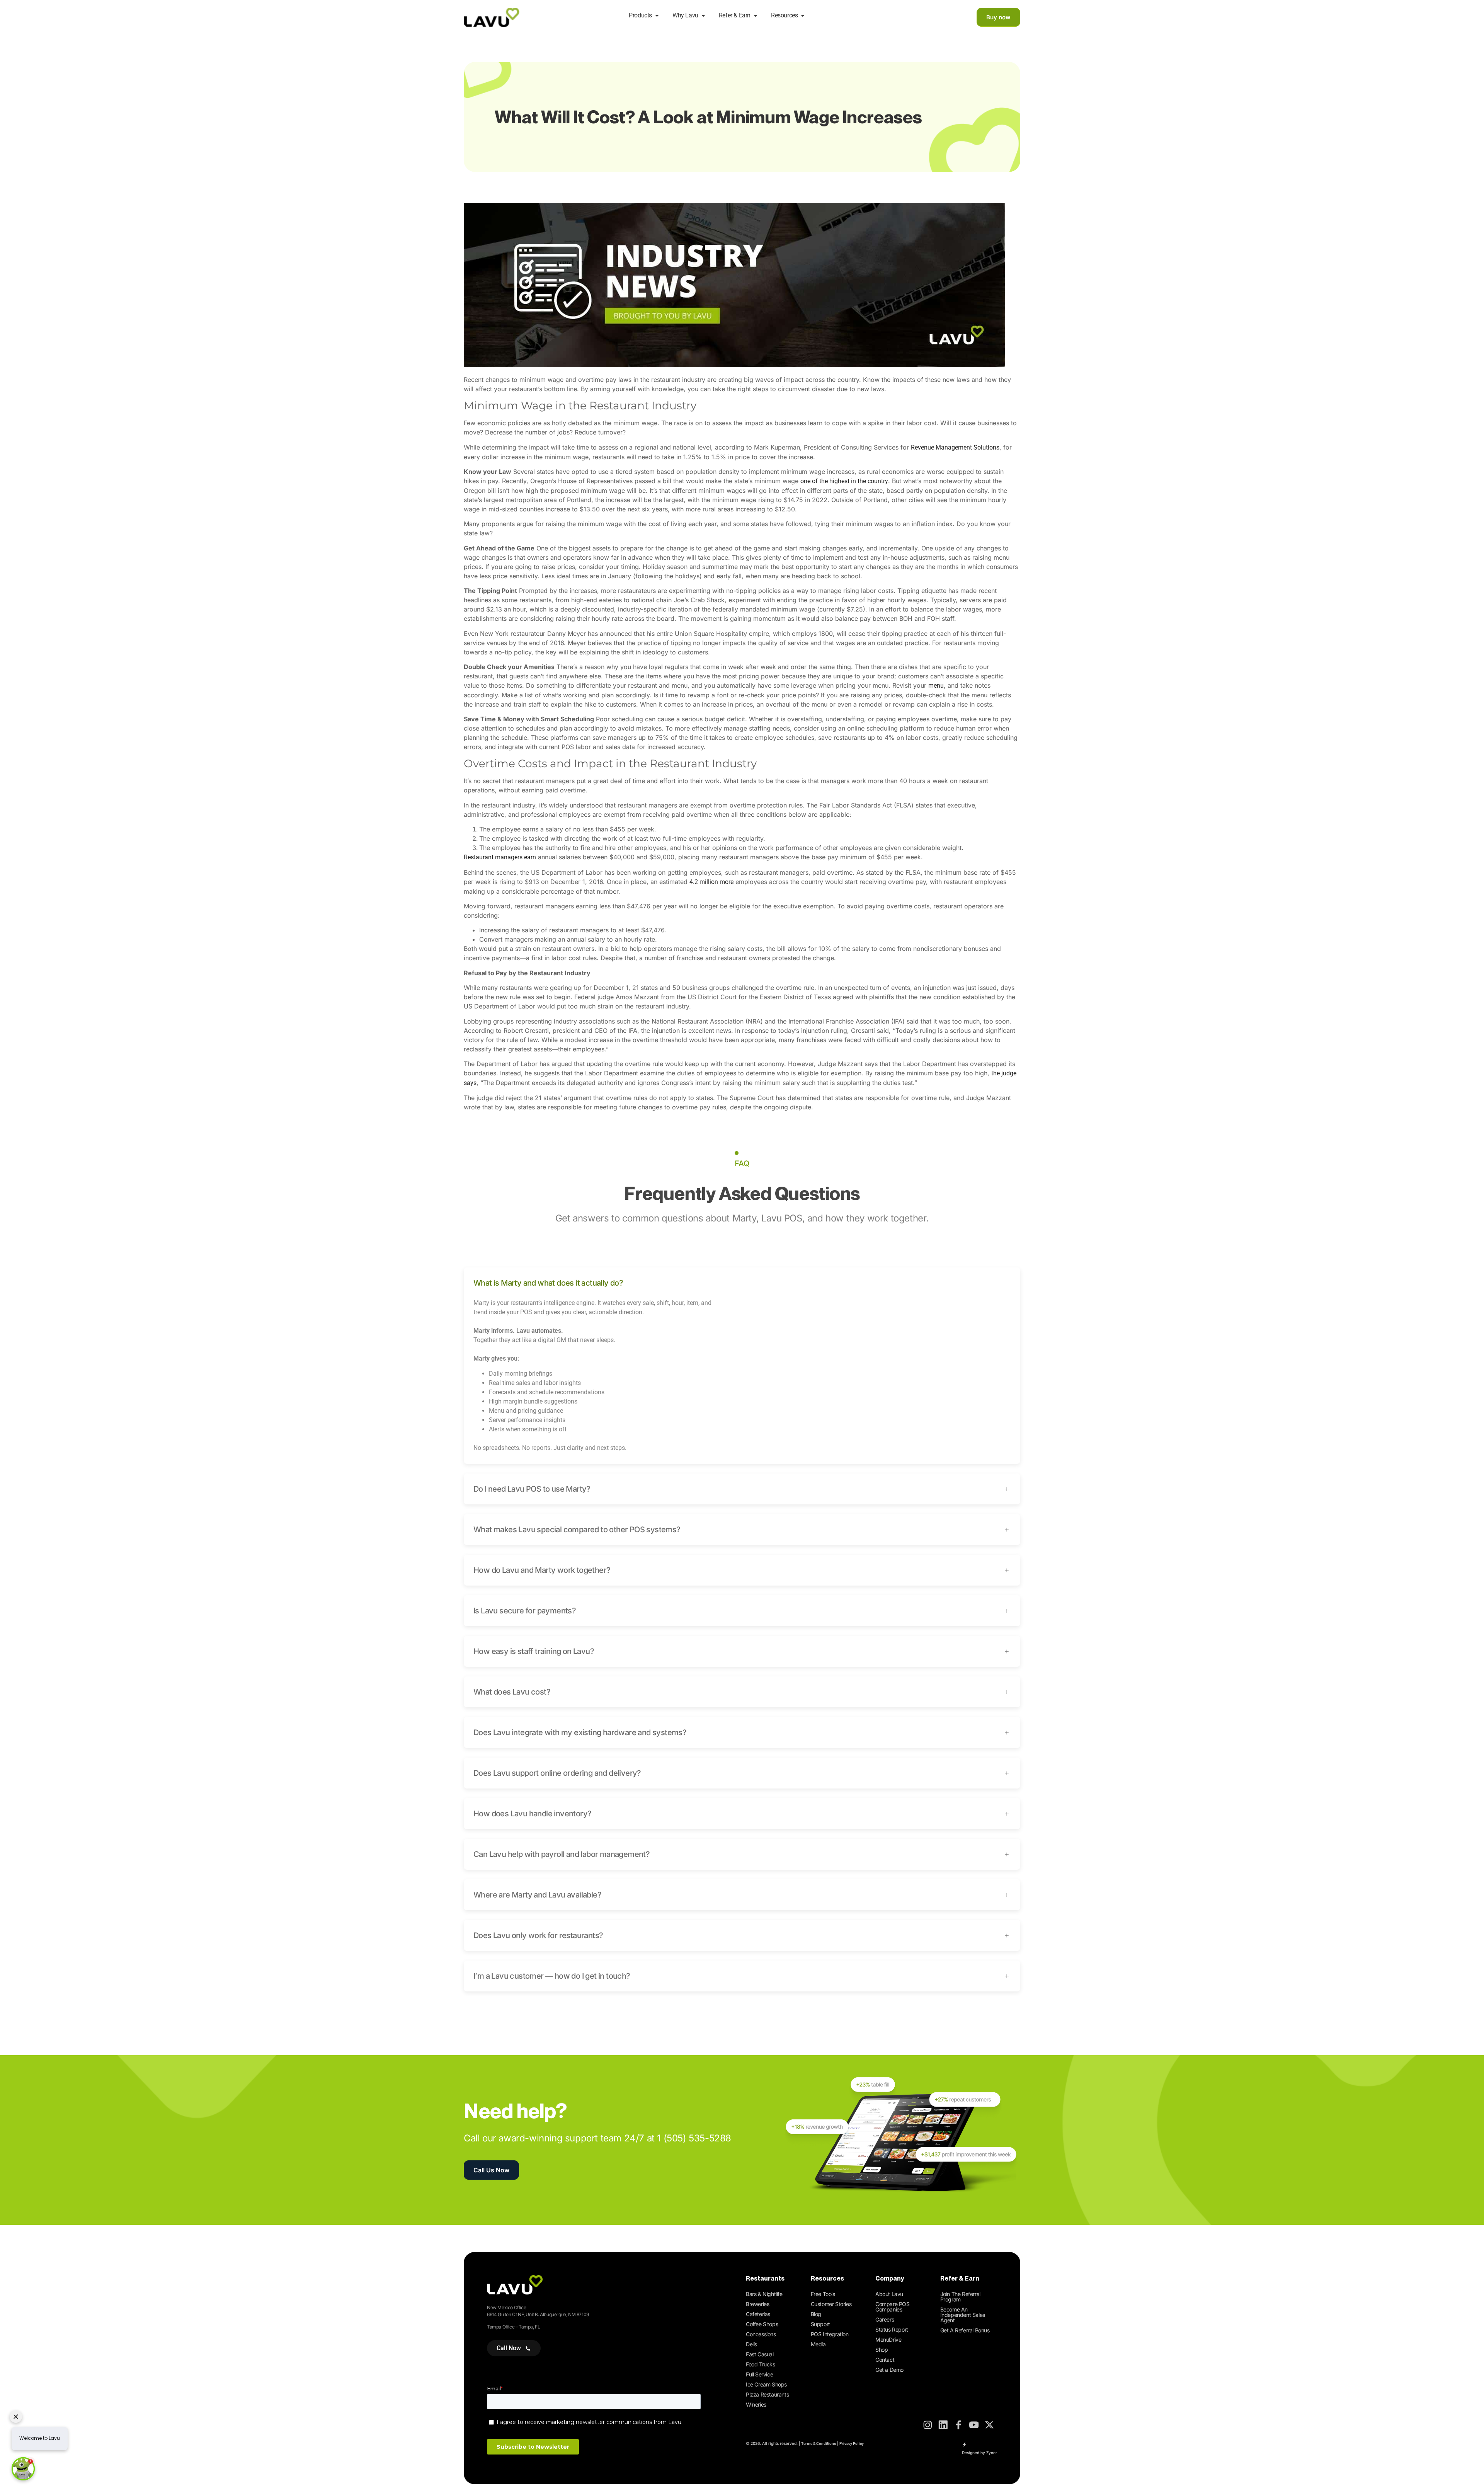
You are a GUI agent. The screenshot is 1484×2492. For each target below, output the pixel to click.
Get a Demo (889, 2370)
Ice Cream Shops (766, 2384)
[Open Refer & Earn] (756, 15)
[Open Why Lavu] (703, 15)
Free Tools (823, 2294)
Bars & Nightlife (764, 2294)
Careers (885, 2319)
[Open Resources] (803, 15)
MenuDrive (888, 2340)
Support (820, 2324)
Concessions (761, 2334)
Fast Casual (760, 2354)
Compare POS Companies (893, 2307)
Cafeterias (758, 2314)
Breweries (757, 2304)
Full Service (759, 2374)
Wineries (756, 2404)
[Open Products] (657, 15)
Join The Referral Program (960, 2297)
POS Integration (830, 2334)
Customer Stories (831, 2304)
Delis (751, 2344)
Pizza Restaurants (767, 2394)
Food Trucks (761, 2364)
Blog (816, 2314)
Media (818, 2344)
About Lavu (889, 2294)
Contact (885, 2360)
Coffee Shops (762, 2324)
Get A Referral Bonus (965, 2330)
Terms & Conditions (819, 2443)
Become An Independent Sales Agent (963, 2315)
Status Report (892, 2329)
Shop (882, 2350)
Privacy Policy (852, 2443)
